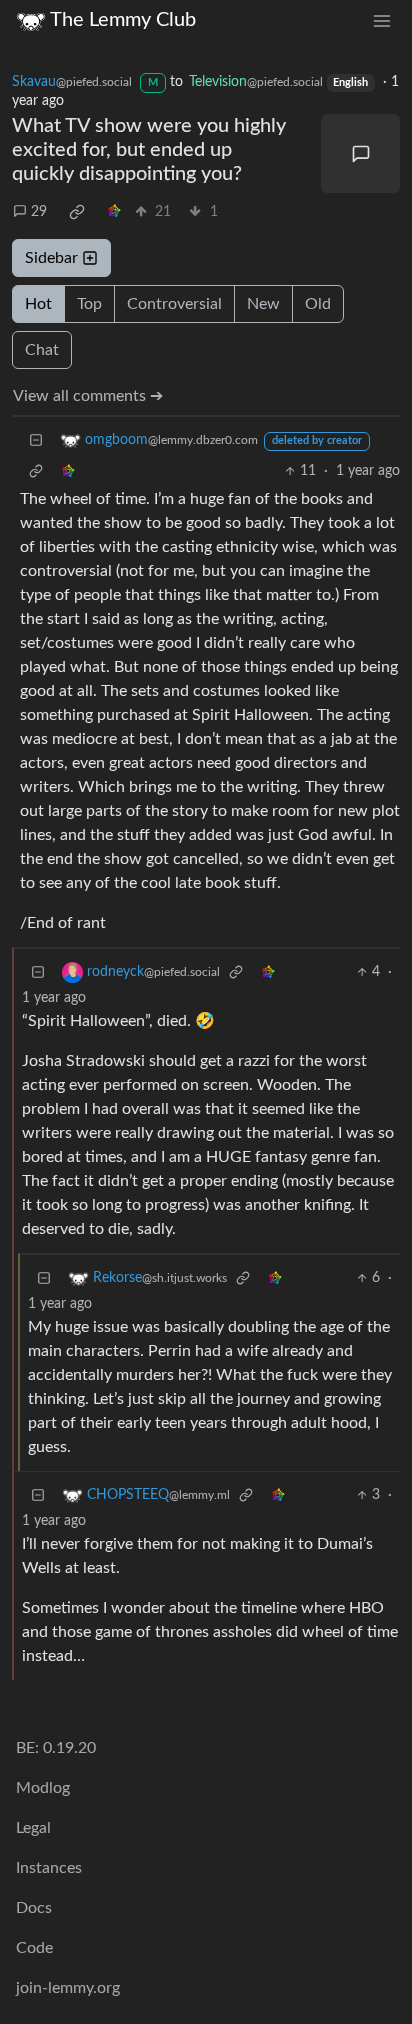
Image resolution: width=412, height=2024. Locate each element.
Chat (42, 350)
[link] (77, 212)
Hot (38, 304)
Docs (34, 1908)
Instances (49, 1868)
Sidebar (51, 258)
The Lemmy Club (123, 20)
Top (89, 304)
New (263, 304)
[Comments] (360, 153)
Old (318, 304)
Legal (33, 1828)
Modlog (43, 1788)
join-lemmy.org (68, 1988)
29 (39, 212)
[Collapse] (36, 440)
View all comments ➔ (88, 396)
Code (34, 1948)
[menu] (382, 20)
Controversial (174, 304)
